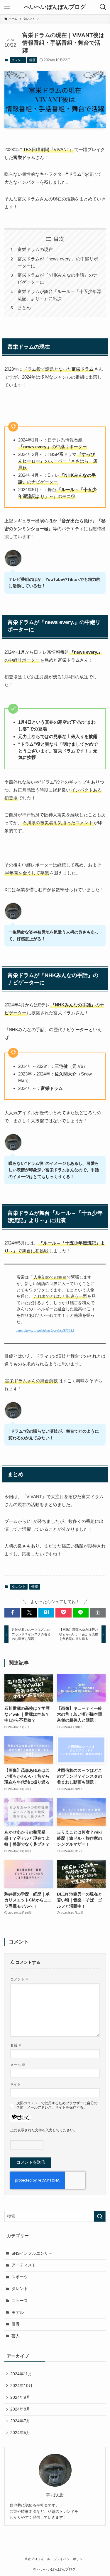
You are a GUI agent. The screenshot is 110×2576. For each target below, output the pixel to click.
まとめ (24, 308)
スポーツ (20, 2277)
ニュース (20, 2301)
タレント (18, 60)
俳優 (32, 60)
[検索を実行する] (100, 2216)
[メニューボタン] (7, 7)
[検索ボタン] (103, 7)
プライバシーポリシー (70, 2559)
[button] (12, 1613)
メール (18, 2065)
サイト (16, 2084)
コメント (20, 1979)
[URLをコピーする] (98, 1613)
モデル (18, 2312)
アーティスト (24, 2265)
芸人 (16, 2336)
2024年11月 (21, 2374)
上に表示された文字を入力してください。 (44, 2130)
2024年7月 (20, 2421)
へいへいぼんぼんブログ (55, 7)
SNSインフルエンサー (32, 2253)
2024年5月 (20, 2433)
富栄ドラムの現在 (35, 249)
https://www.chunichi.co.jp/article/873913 (45, 1331)
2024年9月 (20, 2397)
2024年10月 (21, 2386)
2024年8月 (20, 2409)
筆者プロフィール (37, 2559)
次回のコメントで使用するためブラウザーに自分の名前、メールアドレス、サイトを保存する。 (57, 2105)
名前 (16, 2045)
